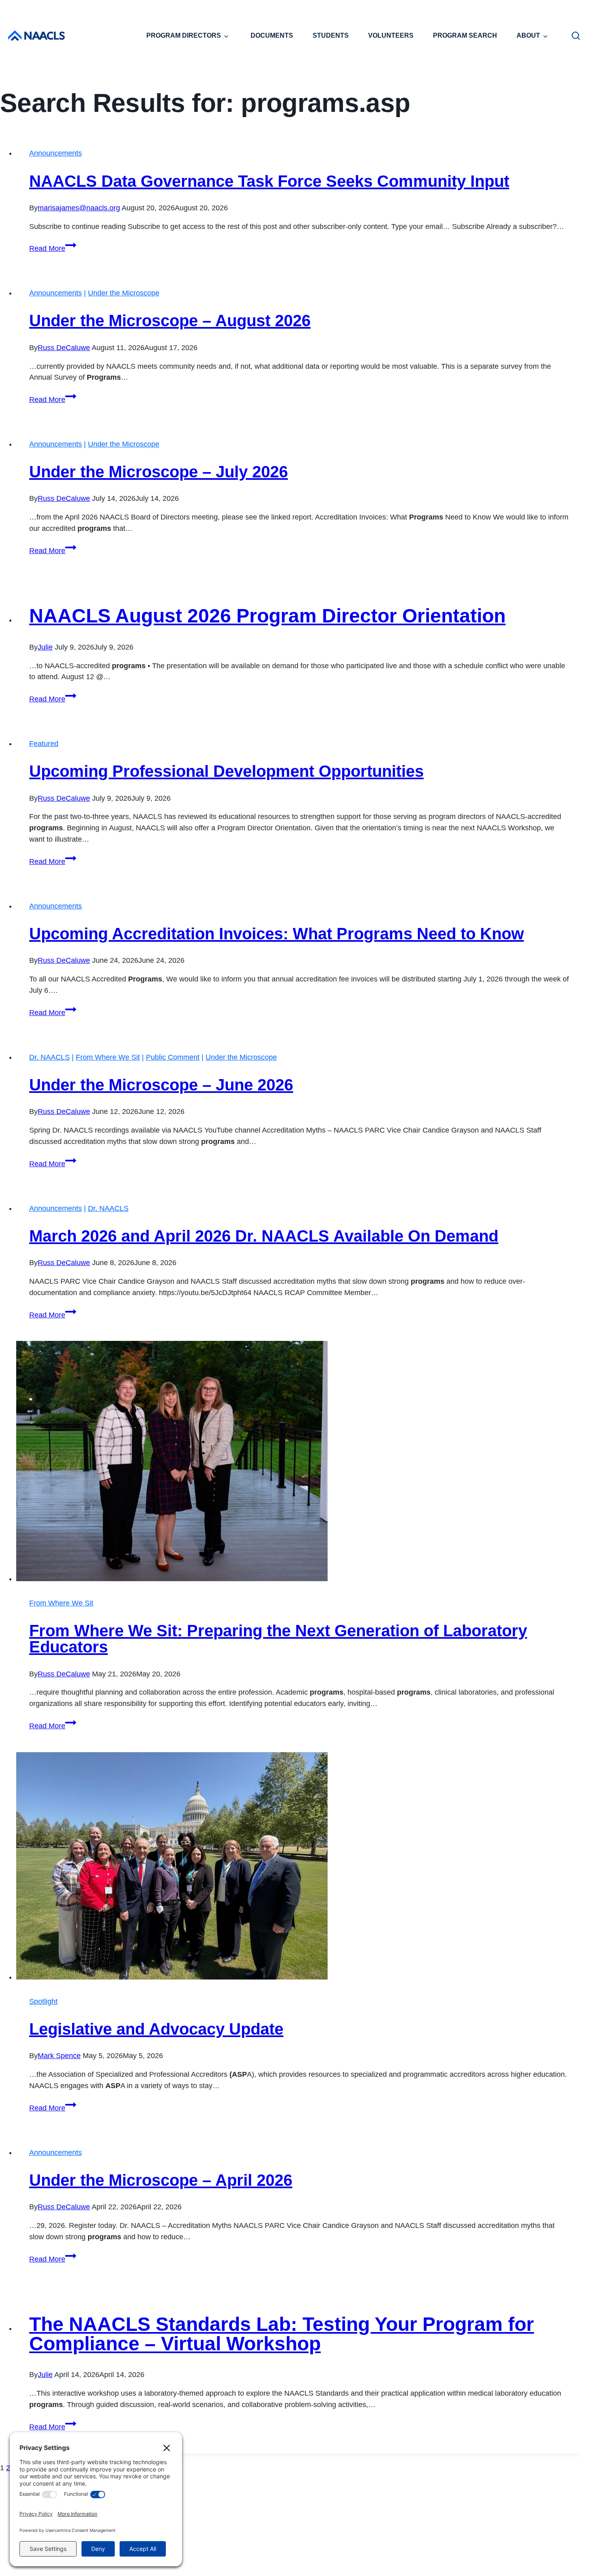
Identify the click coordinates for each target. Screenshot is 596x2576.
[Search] (576, 36)
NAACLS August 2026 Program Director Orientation (267, 616)
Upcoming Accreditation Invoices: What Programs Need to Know (277, 934)
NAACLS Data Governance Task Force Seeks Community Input (269, 181)
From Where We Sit (108, 1057)
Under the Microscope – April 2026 (161, 2180)
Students (331, 35)
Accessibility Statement (434, 2557)
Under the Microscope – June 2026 (161, 1085)
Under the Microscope (124, 293)
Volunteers (391, 35)
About (528, 35)
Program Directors (184, 35)
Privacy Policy (317, 2557)
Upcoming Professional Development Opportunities (226, 771)
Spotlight (43, 2001)
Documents (272, 35)
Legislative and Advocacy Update (156, 2029)
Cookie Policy (368, 2557)
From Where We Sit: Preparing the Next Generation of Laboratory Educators (278, 1639)
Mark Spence (59, 2056)
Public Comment (173, 1057)
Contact (276, 2557)
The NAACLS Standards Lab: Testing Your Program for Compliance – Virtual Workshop (282, 2334)
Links (467, 2516)
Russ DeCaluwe (64, 348)
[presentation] (300, 1463)
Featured (44, 744)
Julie (45, 647)
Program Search (465, 35)
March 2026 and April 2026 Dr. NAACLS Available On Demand (264, 1236)
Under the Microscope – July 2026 (159, 472)
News (432, 2516)
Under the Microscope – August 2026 (170, 321)
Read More (53, 248)
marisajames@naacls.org (79, 208)
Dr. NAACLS (49, 1057)
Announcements (56, 153)
